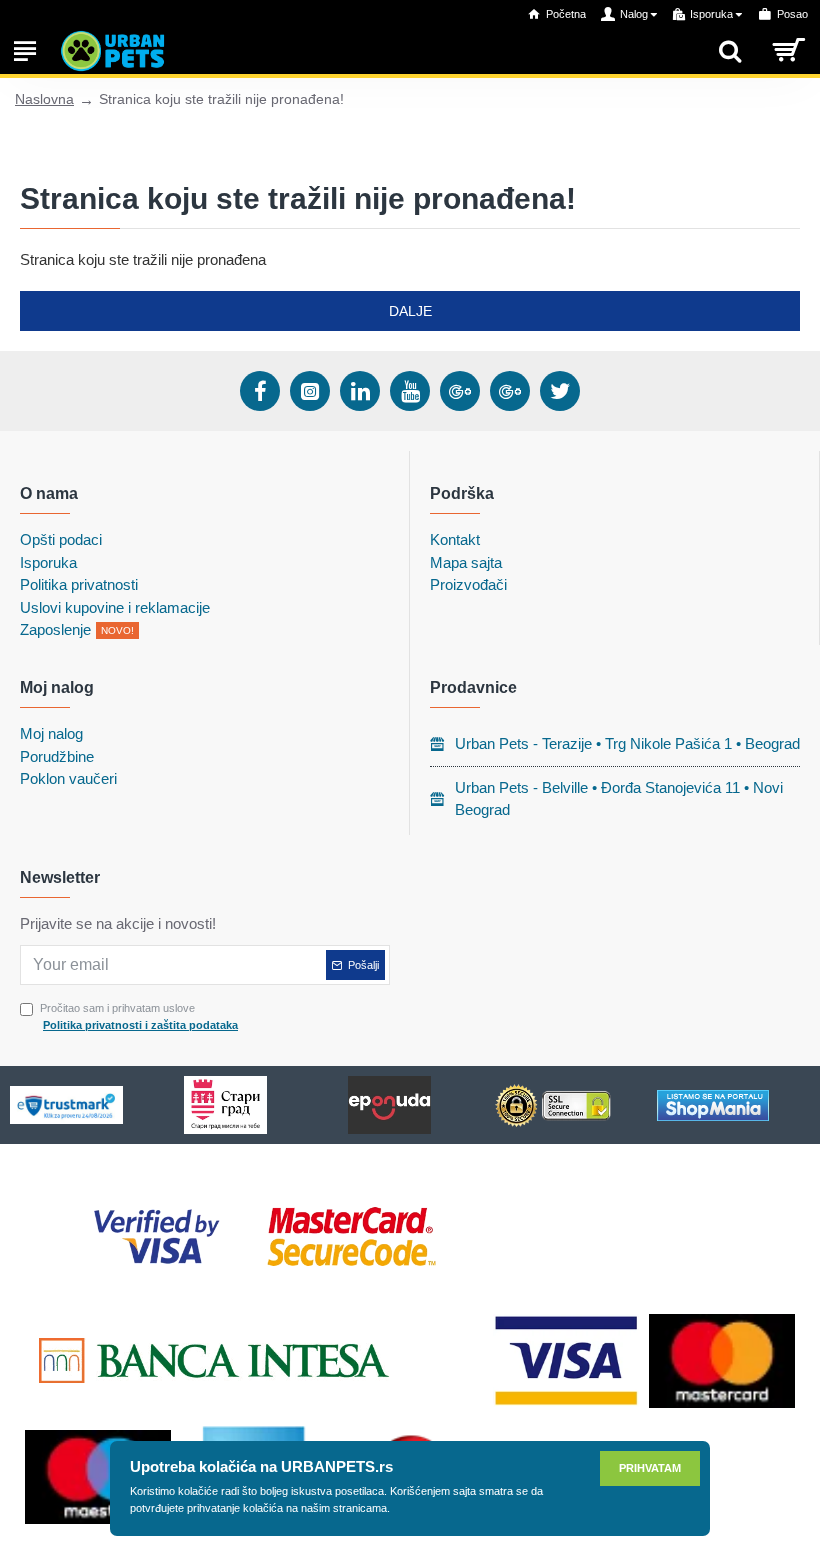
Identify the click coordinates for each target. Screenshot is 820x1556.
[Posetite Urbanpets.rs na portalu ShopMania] (713, 1105)
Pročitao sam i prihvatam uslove (139, 1016)
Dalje (410, 311)
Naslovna (44, 99)
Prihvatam (650, 1468)
